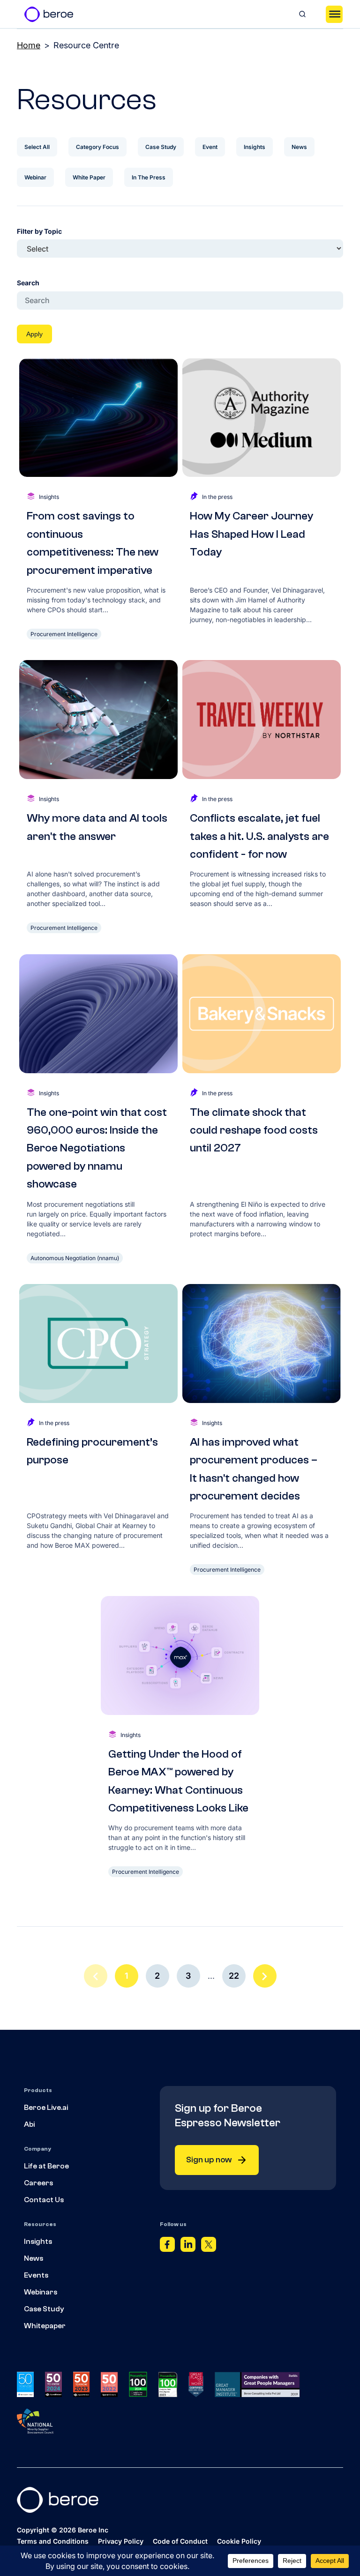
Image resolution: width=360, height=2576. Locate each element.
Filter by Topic (39, 231)
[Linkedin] (188, 2247)
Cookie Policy (239, 2541)
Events (36, 2275)
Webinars (41, 2292)
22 (234, 1976)
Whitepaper (45, 2326)
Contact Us (44, 2200)
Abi (29, 2124)
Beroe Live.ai (46, 2108)
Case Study (161, 147)
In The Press (149, 177)
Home (29, 45)
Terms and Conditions (53, 2541)
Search (28, 283)
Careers (38, 2183)
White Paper (89, 177)
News (299, 147)
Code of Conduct (180, 2541)
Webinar (35, 177)
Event (210, 147)
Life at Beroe (46, 2166)
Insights (255, 147)
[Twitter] (209, 2247)
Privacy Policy (121, 2541)
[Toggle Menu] (334, 14)
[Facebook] (167, 2247)
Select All (37, 147)
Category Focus (97, 147)
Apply (34, 334)
